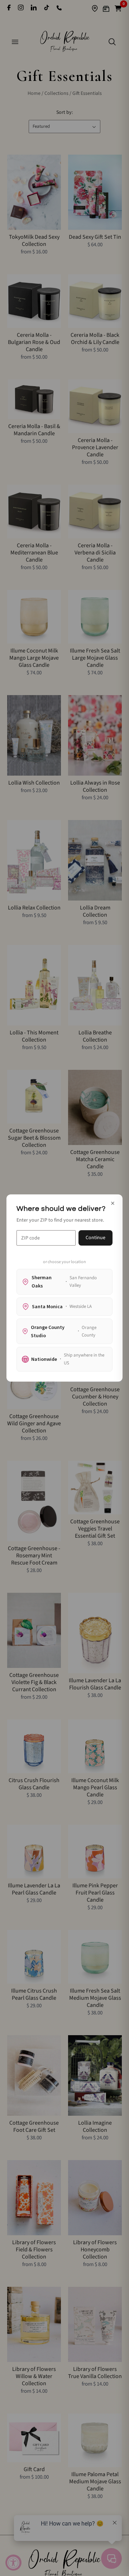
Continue (95, 1238)
